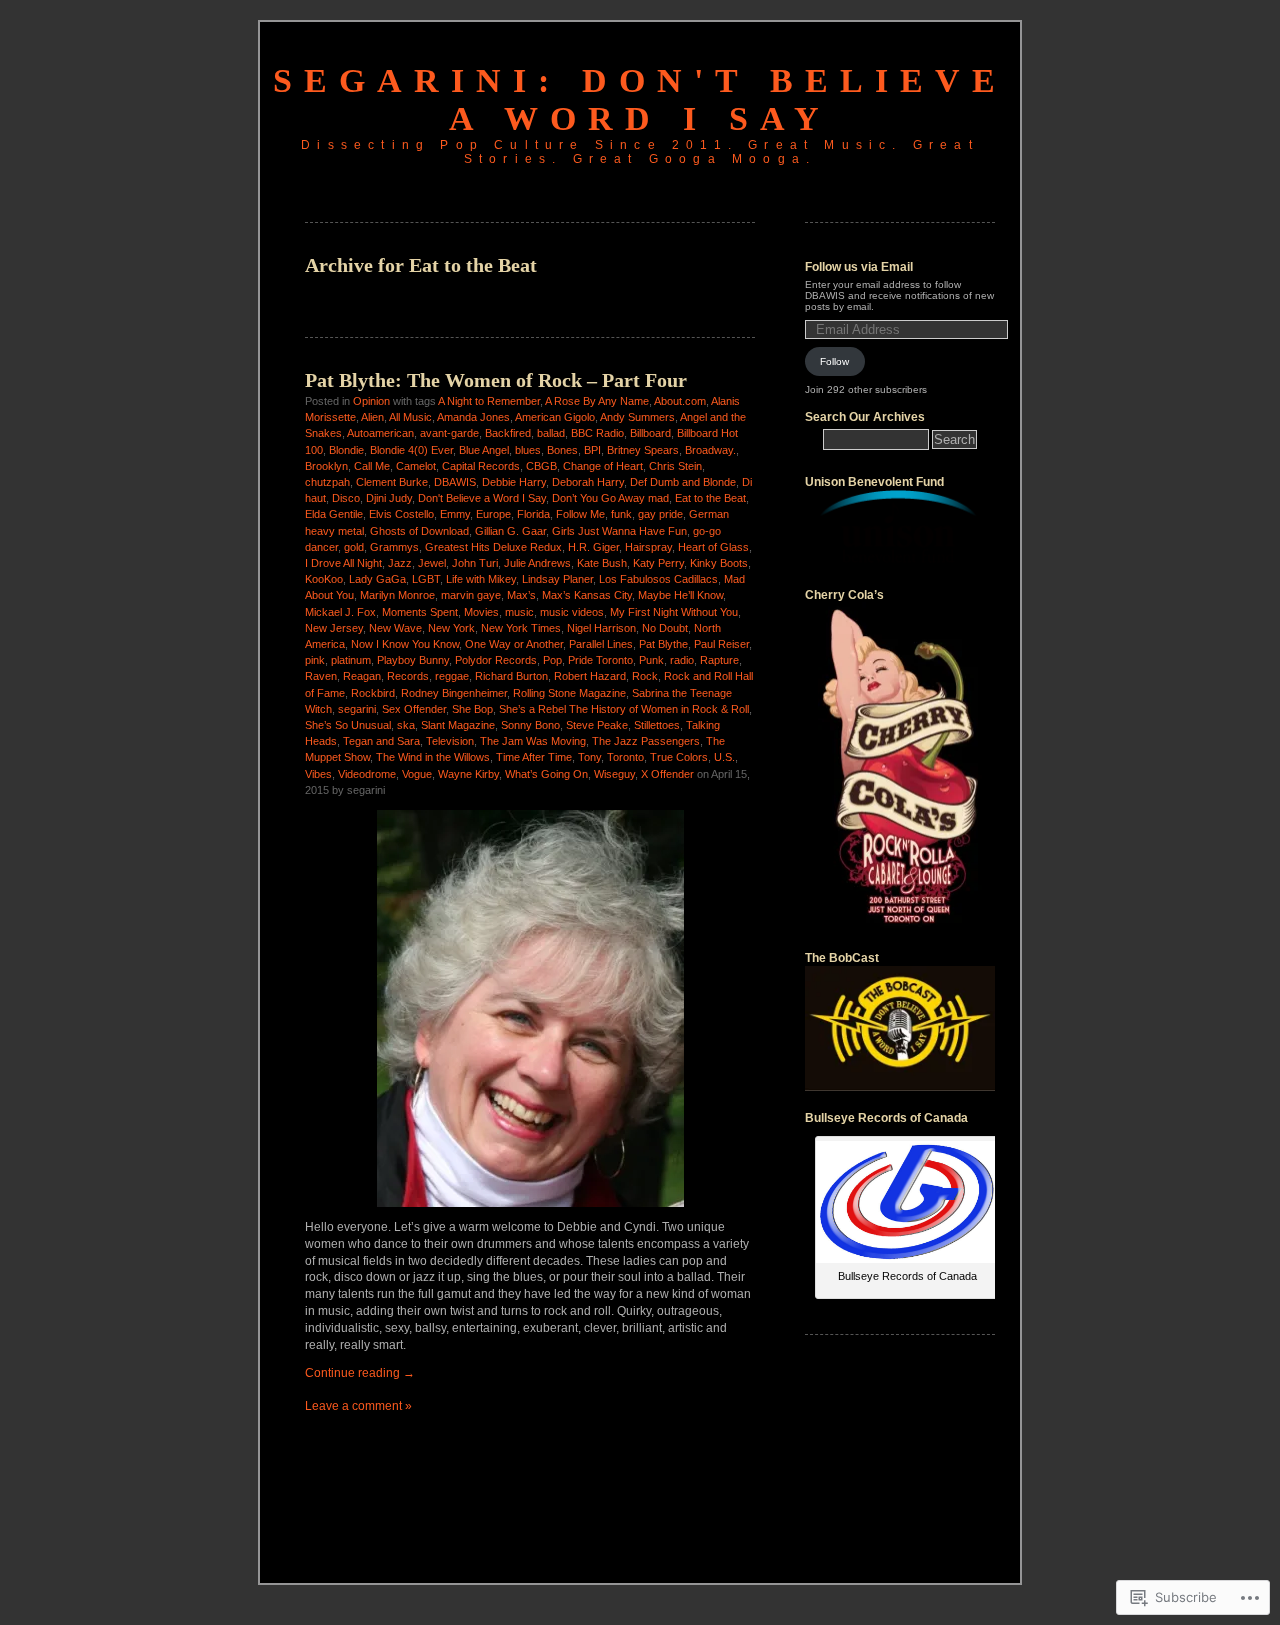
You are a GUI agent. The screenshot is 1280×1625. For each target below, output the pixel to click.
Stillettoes (657, 725)
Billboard (650, 433)
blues (528, 450)
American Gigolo (555, 417)
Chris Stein (675, 466)
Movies (481, 612)
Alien (372, 417)
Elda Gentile (334, 514)
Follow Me (580, 514)
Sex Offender (414, 709)
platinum (351, 660)
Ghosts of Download (419, 531)
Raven (321, 676)
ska (406, 725)
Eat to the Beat (710, 498)
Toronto (625, 757)
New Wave (395, 628)
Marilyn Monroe (397, 595)
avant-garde (449, 433)
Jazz (400, 563)
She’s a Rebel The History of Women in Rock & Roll (624, 709)
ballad (551, 433)
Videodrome (367, 774)
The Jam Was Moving (533, 741)
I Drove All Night (343, 563)
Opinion (371, 401)
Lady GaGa (377, 579)
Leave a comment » (358, 1406)
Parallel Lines (601, 644)
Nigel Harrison (601, 628)
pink (315, 660)
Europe (493, 514)
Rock (645, 676)
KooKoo (324, 579)
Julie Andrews (537, 563)
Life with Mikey (481, 579)
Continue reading (360, 1373)
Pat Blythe (663, 644)
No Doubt (665, 628)
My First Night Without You (674, 612)
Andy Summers (637, 417)
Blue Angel (484, 450)
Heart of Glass (713, 547)
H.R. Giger (593, 547)
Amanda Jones (473, 417)
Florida (533, 514)
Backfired (508, 433)
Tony (589, 757)
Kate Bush (602, 563)
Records (408, 676)
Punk (651, 660)
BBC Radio (597, 433)
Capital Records (481, 466)
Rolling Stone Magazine (569, 693)
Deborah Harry (588, 482)
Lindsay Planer (557, 579)
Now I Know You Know (405, 644)
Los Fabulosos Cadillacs (658, 579)
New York (451, 628)
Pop (552, 660)
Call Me (372, 466)
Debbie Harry (514, 482)
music (519, 612)
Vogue (417, 774)
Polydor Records (496, 660)
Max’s (521, 595)
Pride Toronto (600, 660)
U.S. (724, 757)
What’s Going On (546, 774)
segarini (357, 709)
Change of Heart (603, 466)
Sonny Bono (530, 725)
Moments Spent (420, 612)
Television (450, 741)
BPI (592, 450)
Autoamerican (380, 433)
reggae (452, 676)
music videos (572, 612)
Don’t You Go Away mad (610, 498)
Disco (346, 498)
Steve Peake (597, 725)
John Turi (475, 563)
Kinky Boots (719, 563)
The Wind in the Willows (433, 757)
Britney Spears (643, 450)
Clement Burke (392, 482)
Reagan (362, 676)
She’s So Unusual (348, 725)
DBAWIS (455, 482)
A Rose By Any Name (597, 401)
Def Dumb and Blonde (683, 482)
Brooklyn (326, 466)
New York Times (521, 628)
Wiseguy (614, 774)
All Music (410, 417)
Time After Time (534, 757)
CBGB (541, 466)
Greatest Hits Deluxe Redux (493, 547)
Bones (562, 450)
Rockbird (373, 693)
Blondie (346, 450)
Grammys (394, 547)
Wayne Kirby (468, 774)
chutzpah (327, 482)
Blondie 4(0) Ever (411, 450)
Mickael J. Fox (340, 612)
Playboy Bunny (413, 660)
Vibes (318, 774)
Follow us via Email (859, 267)
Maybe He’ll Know (680, 595)
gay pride (660, 514)
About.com (680, 401)
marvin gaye (471, 595)
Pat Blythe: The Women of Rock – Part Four (496, 380)
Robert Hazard (590, 676)
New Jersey (334, 628)
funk (621, 514)
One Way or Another (514, 644)
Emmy (455, 514)
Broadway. (710, 450)
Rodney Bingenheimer (454, 693)
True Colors (679, 757)
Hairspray (648, 547)
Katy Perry (658, 563)
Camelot (416, 466)
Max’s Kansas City (587, 595)
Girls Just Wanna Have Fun (619, 531)
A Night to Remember (489, 401)
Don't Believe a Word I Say (482, 498)
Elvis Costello (401, 514)
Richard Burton (511, 676)
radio (682, 660)
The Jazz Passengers (646, 741)
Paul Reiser (721, 644)
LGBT (426, 579)
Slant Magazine (458, 725)
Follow (834, 361)
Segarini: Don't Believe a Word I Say (640, 99)
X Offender (667, 774)
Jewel (432, 563)
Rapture (719, 660)
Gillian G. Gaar (510, 531)
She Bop (472, 709)
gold (354, 547)
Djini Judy (389, 498)
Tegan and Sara (381, 741)
